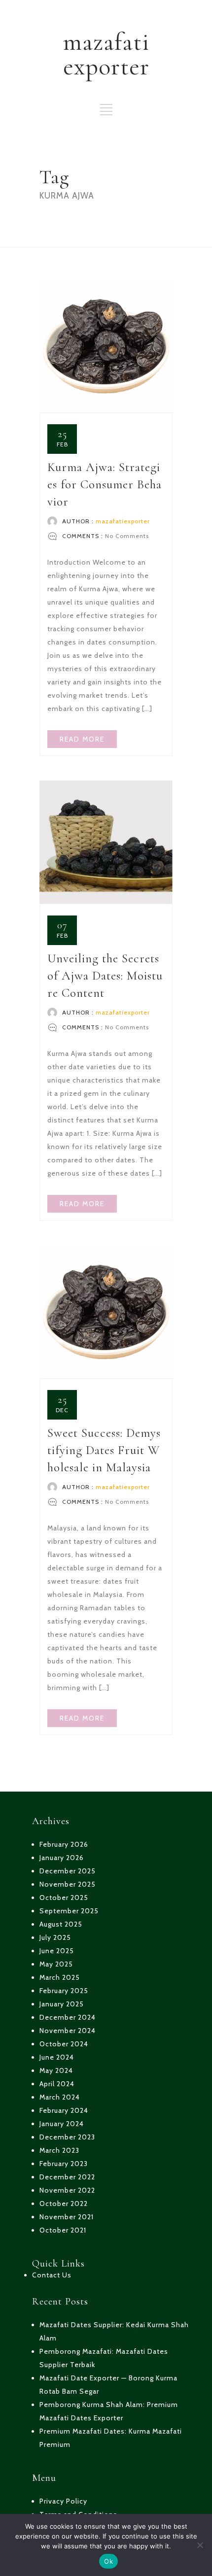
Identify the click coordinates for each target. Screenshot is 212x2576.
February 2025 (64, 1991)
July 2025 (55, 1937)
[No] (200, 2545)
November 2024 (68, 2031)
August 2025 (61, 1924)
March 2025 (60, 1977)
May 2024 (56, 2070)
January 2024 (62, 2124)
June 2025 (57, 1951)
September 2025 (69, 1911)
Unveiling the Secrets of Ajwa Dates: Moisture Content (105, 976)
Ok (108, 2561)
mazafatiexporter (123, 521)
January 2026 (62, 1858)
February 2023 (64, 2164)
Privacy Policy (63, 2501)
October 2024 (64, 2044)
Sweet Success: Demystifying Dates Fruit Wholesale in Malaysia (104, 1450)
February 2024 (64, 2110)
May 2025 (56, 1964)
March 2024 (60, 2097)
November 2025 (68, 1884)
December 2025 (68, 1871)
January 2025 (62, 2004)
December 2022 (67, 2177)
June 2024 (57, 2057)
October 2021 (63, 2230)
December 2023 (67, 2137)
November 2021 (67, 2217)
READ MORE (82, 739)
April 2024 (57, 2084)
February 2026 (64, 1844)
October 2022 (64, 2203)
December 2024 (68, 2017)
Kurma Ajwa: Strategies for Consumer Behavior (105, 484)
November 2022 (67, 2190)
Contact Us (52, 2275)
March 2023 (59, 2150)
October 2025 (64, 1898)
